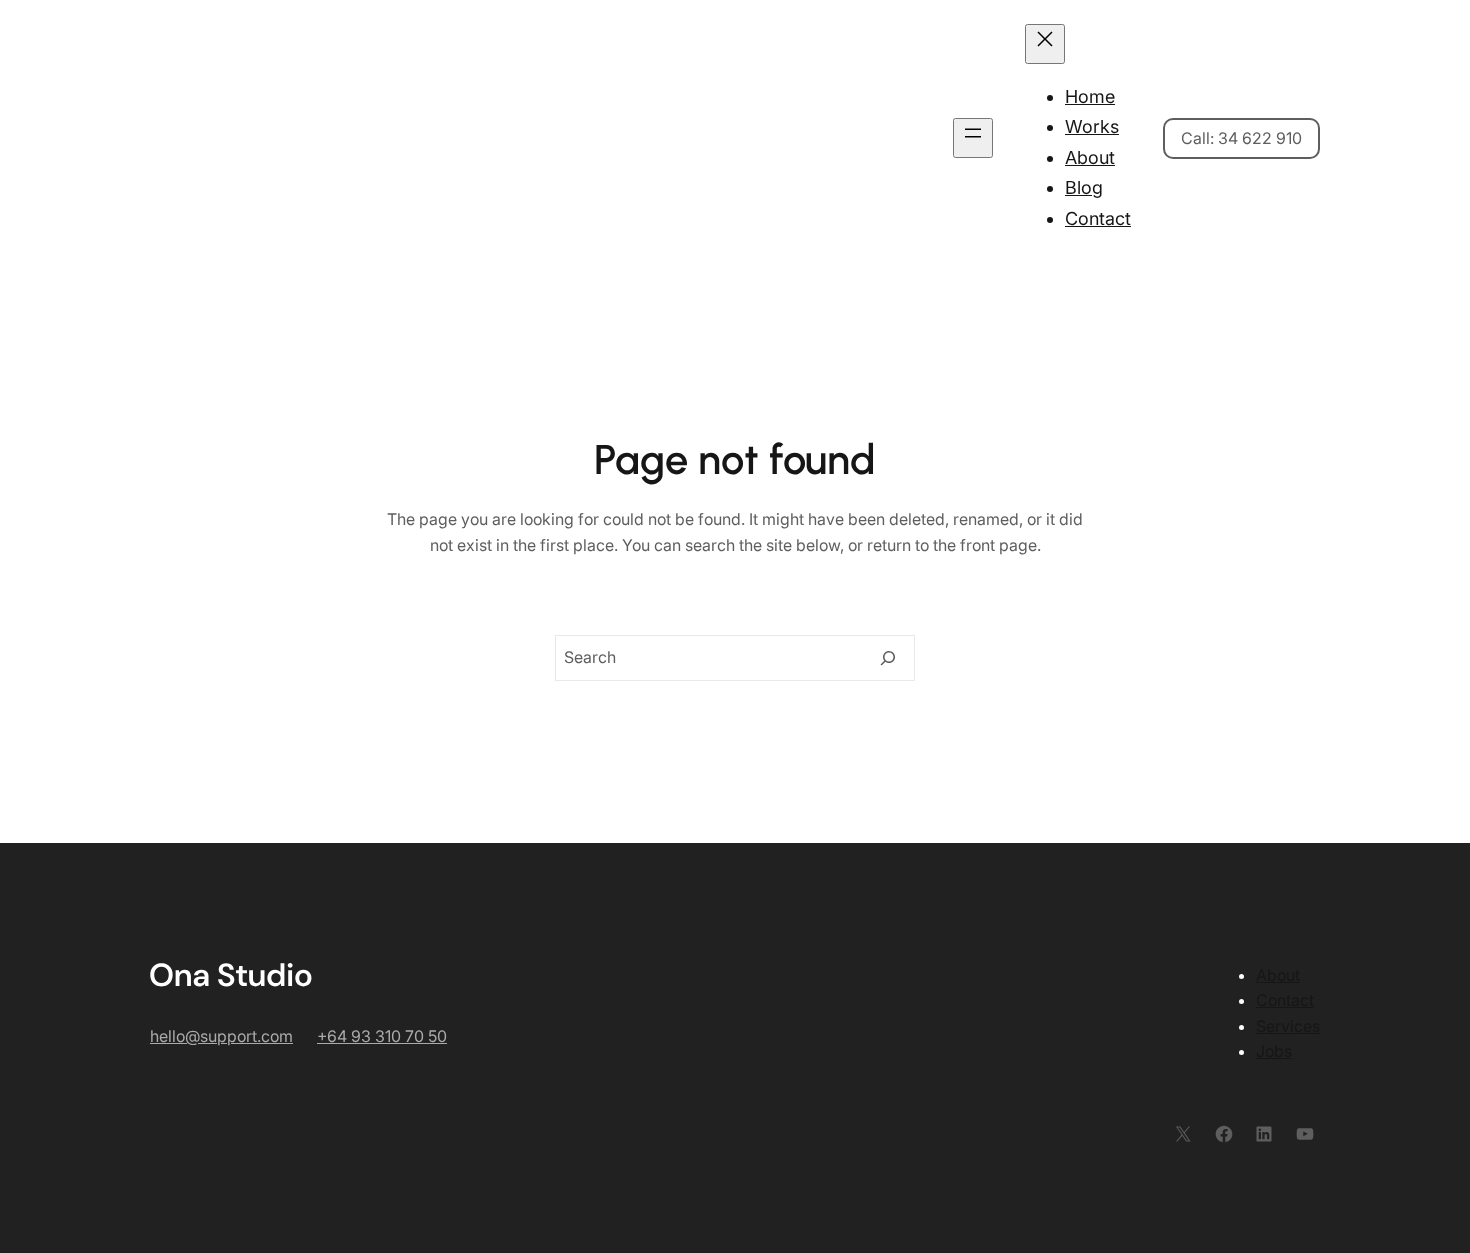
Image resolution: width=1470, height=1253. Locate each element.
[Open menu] (973, 138)
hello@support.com (221, 1036)
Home (1090, 96)
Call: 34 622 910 (1241, 138)
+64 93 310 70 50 (382, 1036)
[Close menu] (1045, 44)
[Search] (888, 658)
